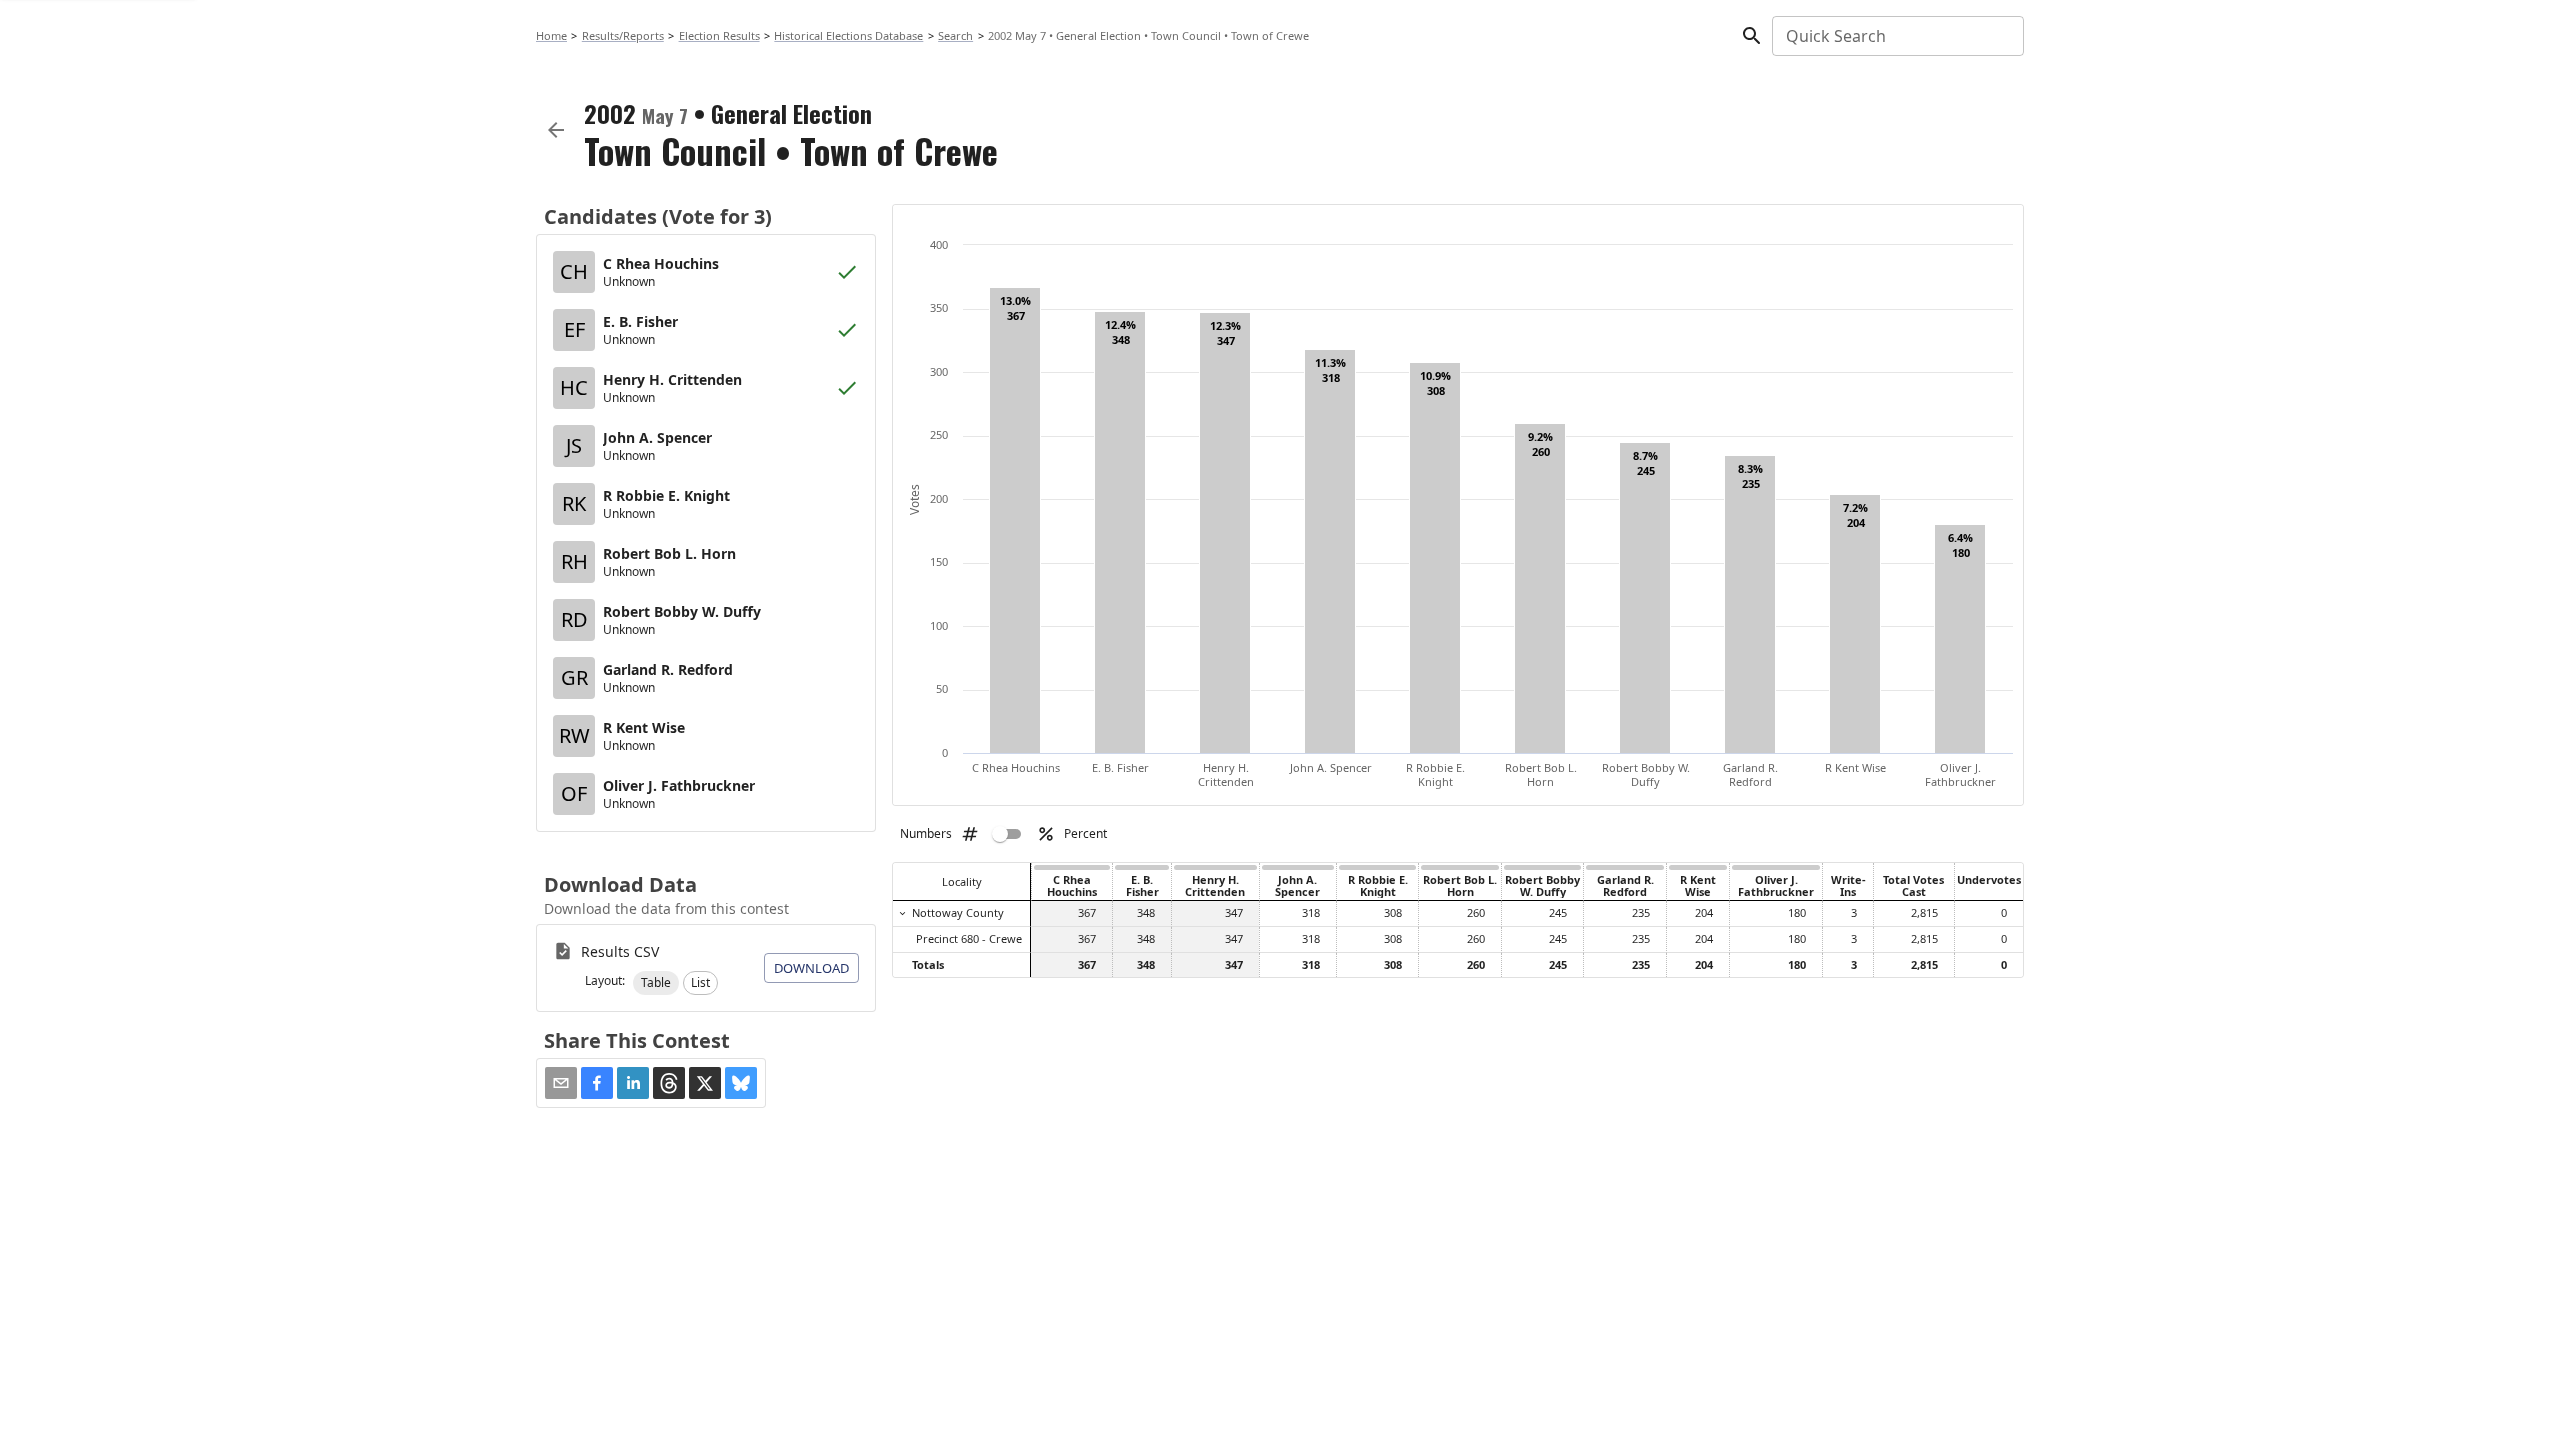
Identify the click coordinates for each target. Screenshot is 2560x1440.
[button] (656, 983)
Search (955, 35)
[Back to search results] (556, 130)
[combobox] (1896, 36)
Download (811, 968)
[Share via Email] (561, 1083)
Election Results (719, 35)
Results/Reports (623, 35)
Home (551, 35)
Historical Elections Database (848, 35)
